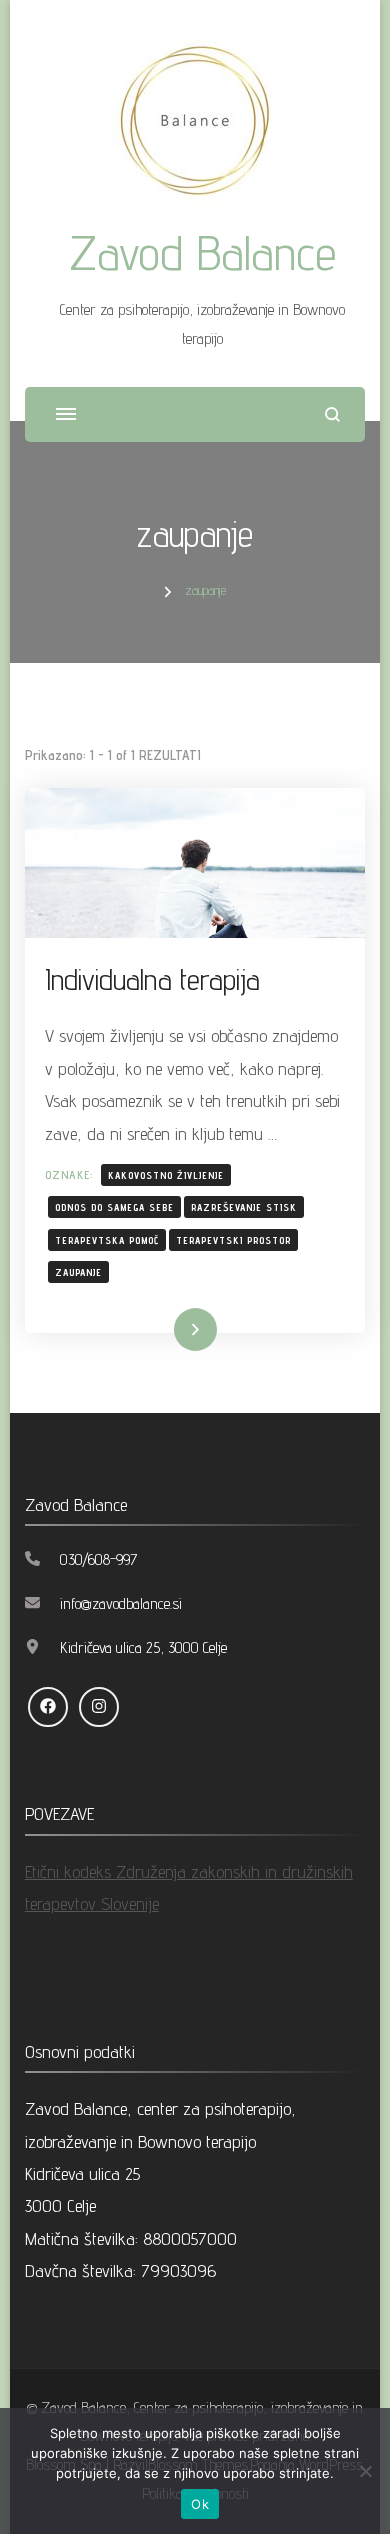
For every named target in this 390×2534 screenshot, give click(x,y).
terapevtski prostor (233, 1240)
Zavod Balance (203, 252)
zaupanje (78, 1272)
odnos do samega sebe (114, 1207)
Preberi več (165, 1329)
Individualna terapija (152, 979)
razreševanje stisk (244, 1207)
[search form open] (332, 414)
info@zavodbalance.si (121, 1603)
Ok (200, 2504)
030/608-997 (98, 1559)
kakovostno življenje (166, 1175)
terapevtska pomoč (107, 1240)
